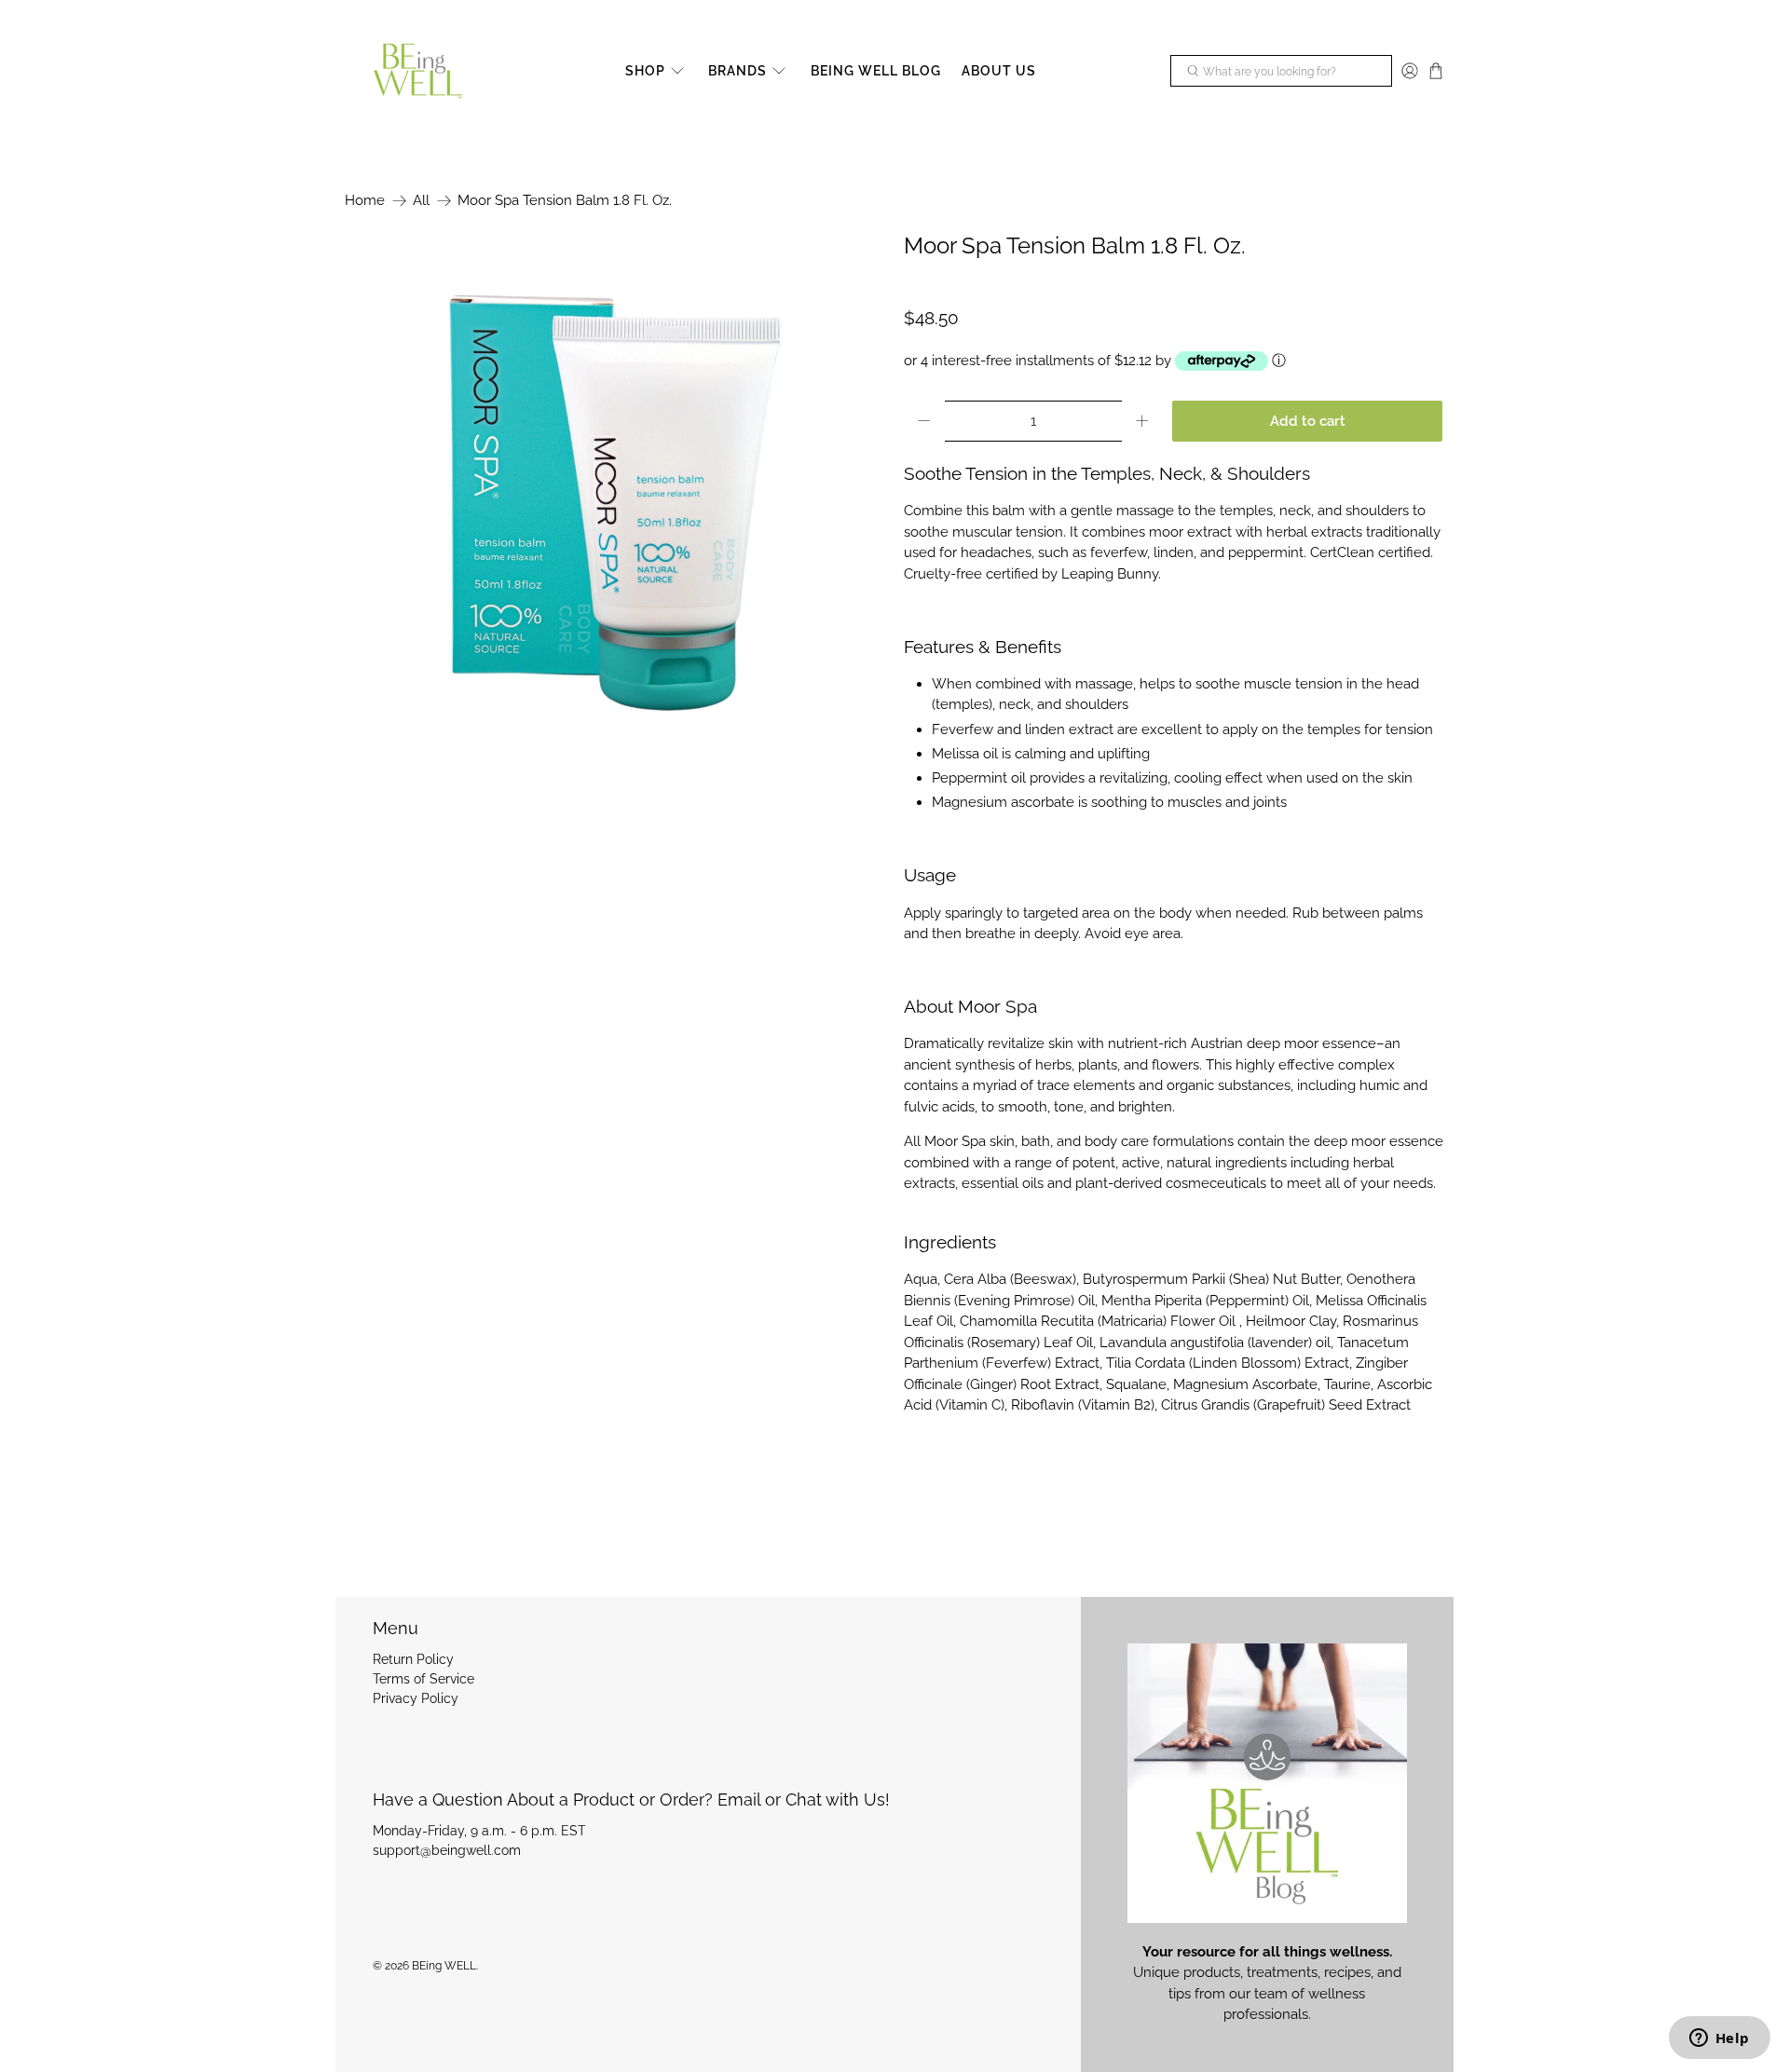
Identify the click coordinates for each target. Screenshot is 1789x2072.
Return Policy (413, 1659)
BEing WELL (444, 1966)
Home (365, 201)
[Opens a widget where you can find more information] (1719, 2039)
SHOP (645, 71)
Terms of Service (423, 1679)
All (421, 201)
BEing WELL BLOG (876, 71)
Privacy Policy (416, 1698)
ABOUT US (999, 71)
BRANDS (737, 71)
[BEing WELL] (418, 72)
